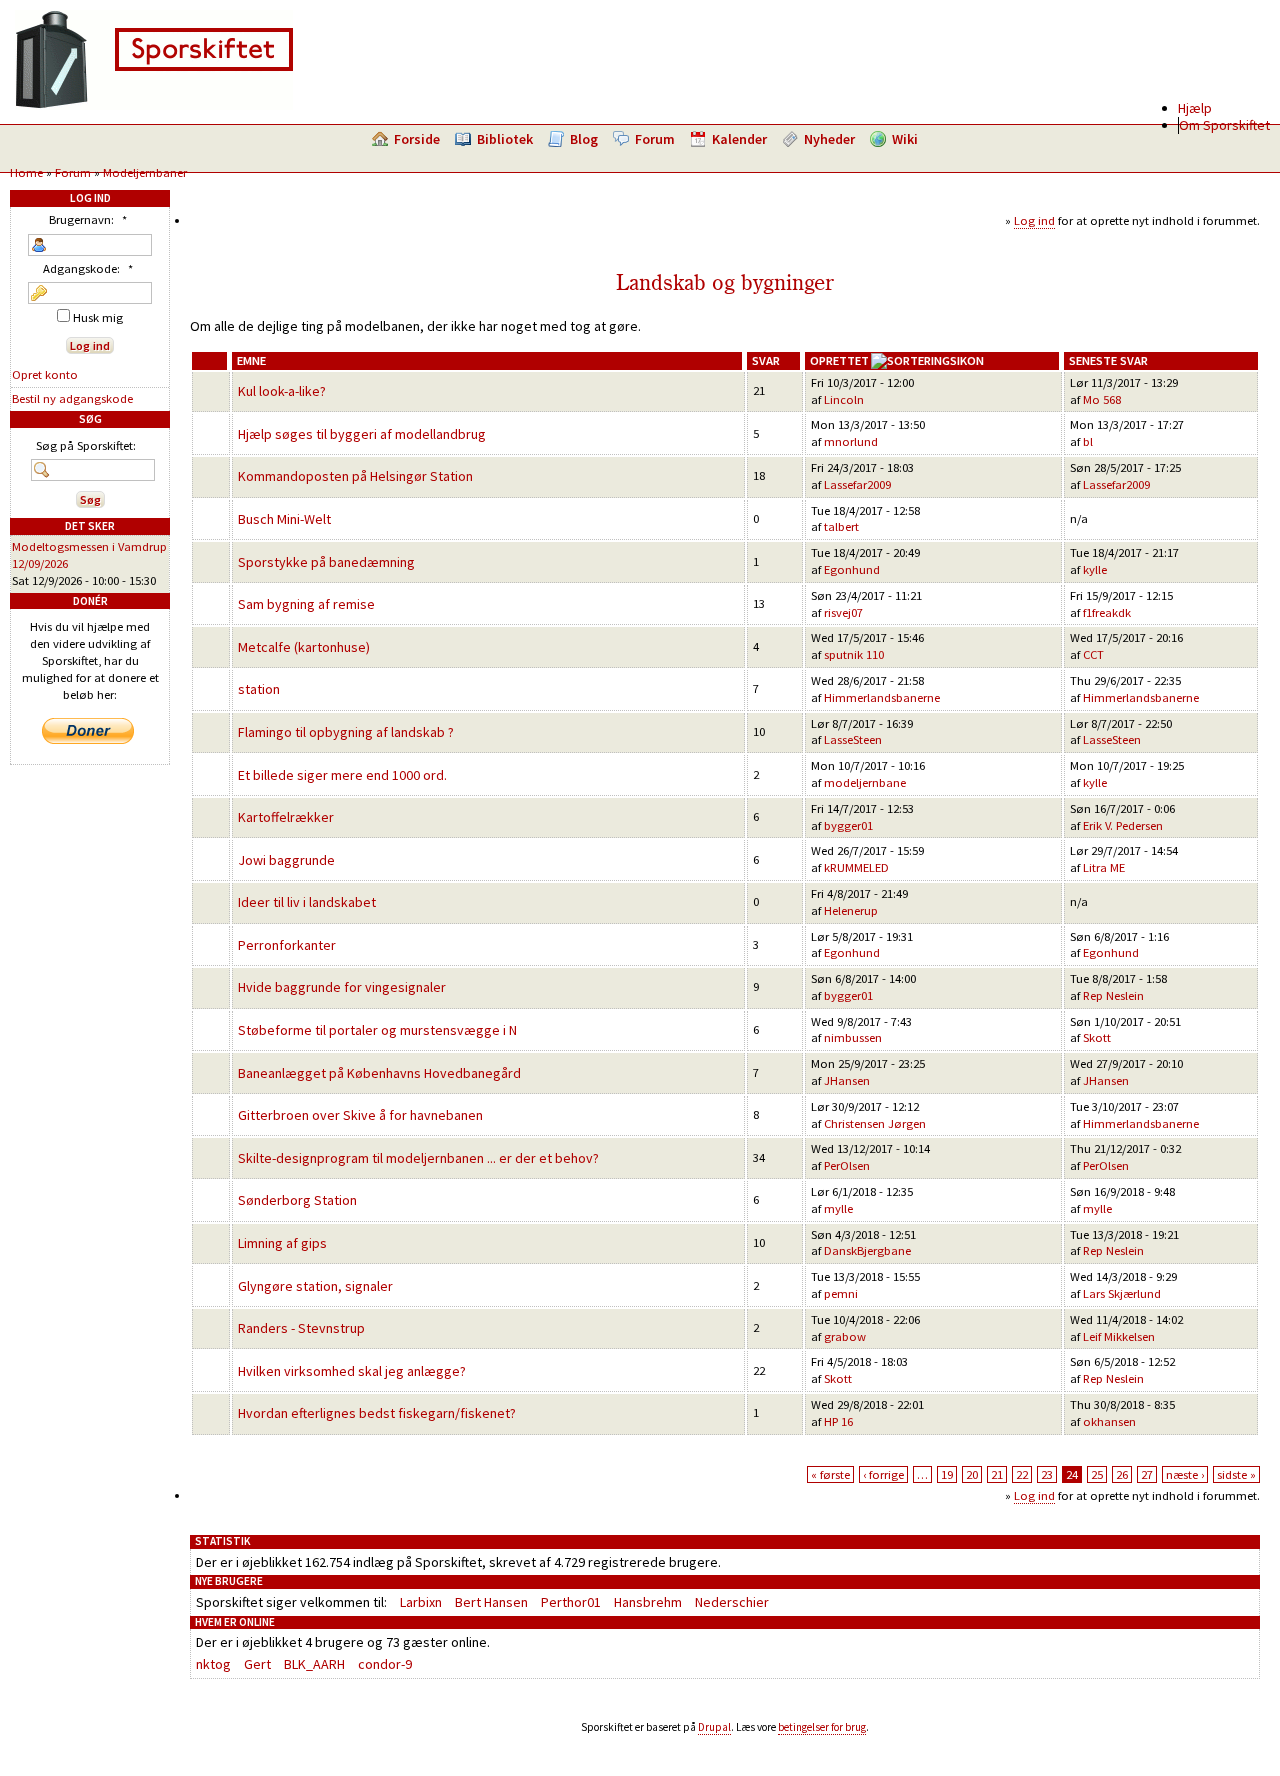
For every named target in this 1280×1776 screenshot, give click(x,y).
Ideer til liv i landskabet (307, 902)
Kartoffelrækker (286, 817)
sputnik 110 (854, 654)
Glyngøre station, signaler (315, 1286)
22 (1022, 1474)
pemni (841, 1293)
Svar (766, 360)
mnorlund (851, 441)
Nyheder (829, 139)
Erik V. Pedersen (1123, 825)
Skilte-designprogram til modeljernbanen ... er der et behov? (418, 1158)
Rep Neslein (1113, 995)
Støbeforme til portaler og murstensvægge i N (377, 1030)
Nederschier (732, 1602)
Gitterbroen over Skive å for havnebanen (360, 1115)
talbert (841, 526)
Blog (584, 139)
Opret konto (45, 374)
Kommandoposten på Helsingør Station (355, 476)
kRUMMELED (856, 867)
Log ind (1034, 220)
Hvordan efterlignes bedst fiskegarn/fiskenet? (377, 1413)
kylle (1095, 569)
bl (1088, 441)
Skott (1097, 1037)
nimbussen (853, 1037)
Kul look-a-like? (282, 391)
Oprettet (839, 360)
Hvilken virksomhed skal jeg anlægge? (352, 1371)
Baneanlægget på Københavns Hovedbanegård (379, 1073)
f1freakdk (1107, 612)
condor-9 (385, 1664)
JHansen (847, 1080)
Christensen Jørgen (875, 1123)
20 (972, 1474)
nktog (213, 1664)
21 (997, 1474)
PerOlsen (847, 1165)
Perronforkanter (287, 945)
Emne (251, 360)
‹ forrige (883, 1474)
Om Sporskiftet (1224, 125)
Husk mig (96, 317)
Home (26, 172)
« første (830, 1474)
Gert (257, 1664)
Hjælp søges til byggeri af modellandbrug (362, 434)
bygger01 (848, 825)
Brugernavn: (88, 219)
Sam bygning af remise (306, 604)
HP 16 (838, 1421)
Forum (655, 139)
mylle (838, 1208)
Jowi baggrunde (286, 860)
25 (1097, 1474)
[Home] (154, 105)
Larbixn (421, 1602)
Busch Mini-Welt (284, 519)
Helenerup (851, 910)
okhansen (1109, 1421)
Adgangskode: (88, 268)
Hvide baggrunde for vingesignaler (342, 987)
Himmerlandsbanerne (882, 697)
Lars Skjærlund (1122, 1293)
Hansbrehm (648, 1602)
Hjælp (1195, 108)
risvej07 (843, 612)
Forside (417, 139)
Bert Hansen (491, 1602)
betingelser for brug (822, 1727)
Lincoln (844, 399)
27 (1147, 1474)
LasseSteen (853, 739)
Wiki (905, 139)
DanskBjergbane (867, 1250)
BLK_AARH (314, 1664)
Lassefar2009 (857, 484)
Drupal (714, 1727)
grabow (845, 1336)
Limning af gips (282, 1243)
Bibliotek (505, 139)
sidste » (1236, 1474)
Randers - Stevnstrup (301, 1328)
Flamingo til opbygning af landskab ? (346, 732)
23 (1047, 1474)
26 (1122, 1474)
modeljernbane (865, 782)
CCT (1093, 654)
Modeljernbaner (145, 172)
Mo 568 (1102, 399)
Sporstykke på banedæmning (326, 562)
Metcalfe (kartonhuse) (304, 647)
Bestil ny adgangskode (72, 398)
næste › (1185, 1474)
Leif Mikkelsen (1119, 1336)
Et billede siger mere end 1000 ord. (342, 775)
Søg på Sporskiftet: (86, 445)
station (259, 689)
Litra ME (1104, 867)
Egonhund (852, 569)
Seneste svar (1108, 360)
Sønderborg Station (297, 1200)
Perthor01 (571, 1602)
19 (947, 1474)
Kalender (739, 139)
